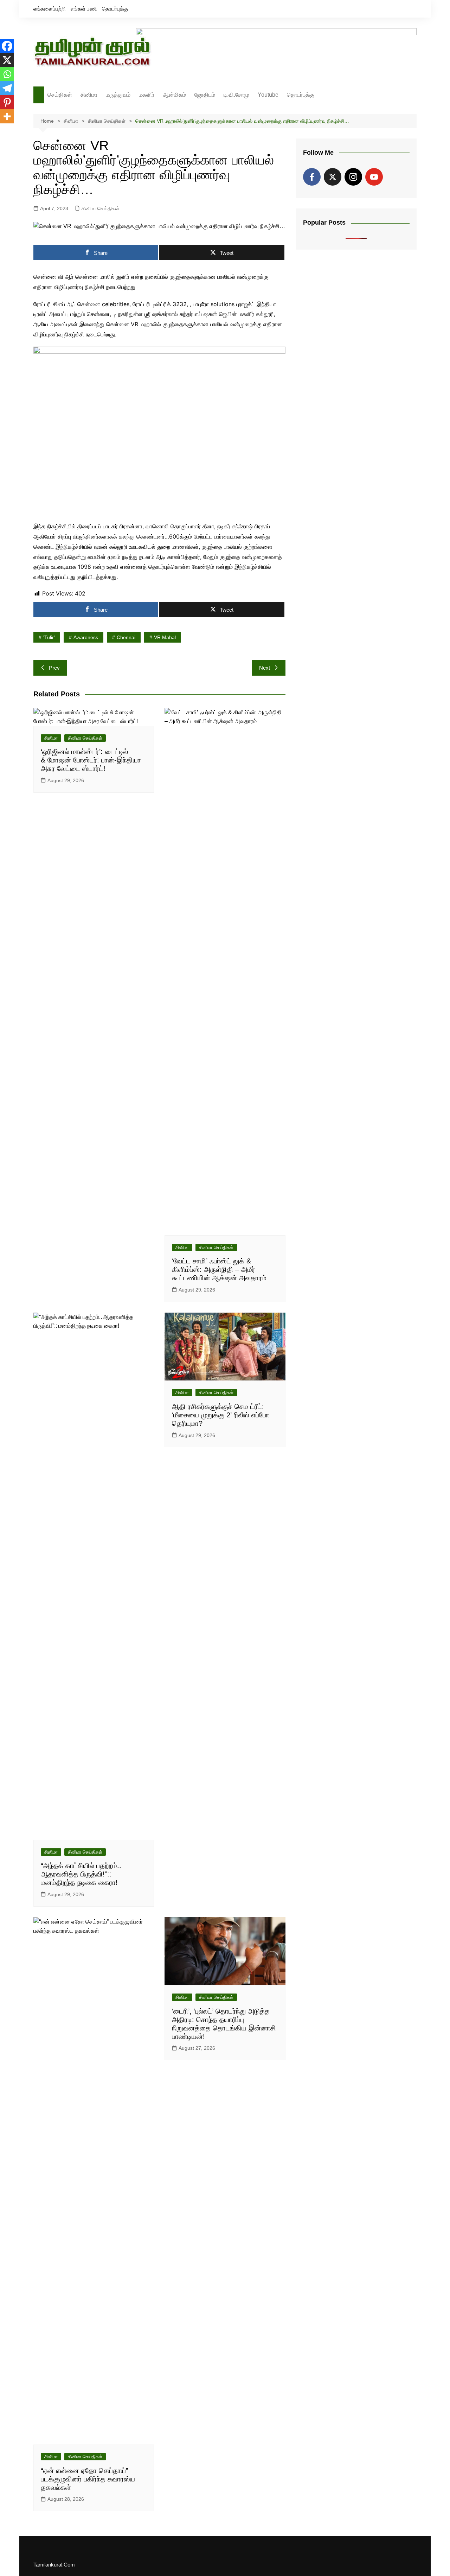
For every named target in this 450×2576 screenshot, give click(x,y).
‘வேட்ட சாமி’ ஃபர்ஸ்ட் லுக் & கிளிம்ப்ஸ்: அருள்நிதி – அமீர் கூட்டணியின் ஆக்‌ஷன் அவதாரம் (219, 1269)
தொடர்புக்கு (115, 9)
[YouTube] (374, 177)
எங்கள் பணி (84, 9)
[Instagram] (353, 177)
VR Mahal (165, 637)
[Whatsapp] (7, 74)
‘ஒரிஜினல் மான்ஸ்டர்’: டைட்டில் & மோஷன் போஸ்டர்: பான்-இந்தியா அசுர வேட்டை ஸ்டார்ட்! (91, 760)
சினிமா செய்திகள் (100, 208)
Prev (54, 668)
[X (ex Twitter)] (333, 177)
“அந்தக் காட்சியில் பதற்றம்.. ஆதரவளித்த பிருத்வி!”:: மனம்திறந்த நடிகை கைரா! (81, 1874)
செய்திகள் (60, 95)
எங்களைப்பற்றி (50, 9)
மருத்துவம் (118, 95)
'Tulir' (49, 637)
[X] (7, 60)
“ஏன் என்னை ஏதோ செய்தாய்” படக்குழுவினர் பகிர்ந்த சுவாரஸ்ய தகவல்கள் (88, 2479)
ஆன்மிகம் (174, 95)
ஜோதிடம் (205, 95)
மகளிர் (147, 95)
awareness (86, 637)
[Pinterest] (7, 102)
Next (265, 668)
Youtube (268, 95)
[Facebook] (7, 46)
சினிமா (89, 95)
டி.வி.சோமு (236, 95)
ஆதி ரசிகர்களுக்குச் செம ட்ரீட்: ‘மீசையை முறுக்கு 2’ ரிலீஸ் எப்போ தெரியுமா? (221, 1415)
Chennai (126, 637)
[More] (7, 116)
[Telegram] (7, 88)
